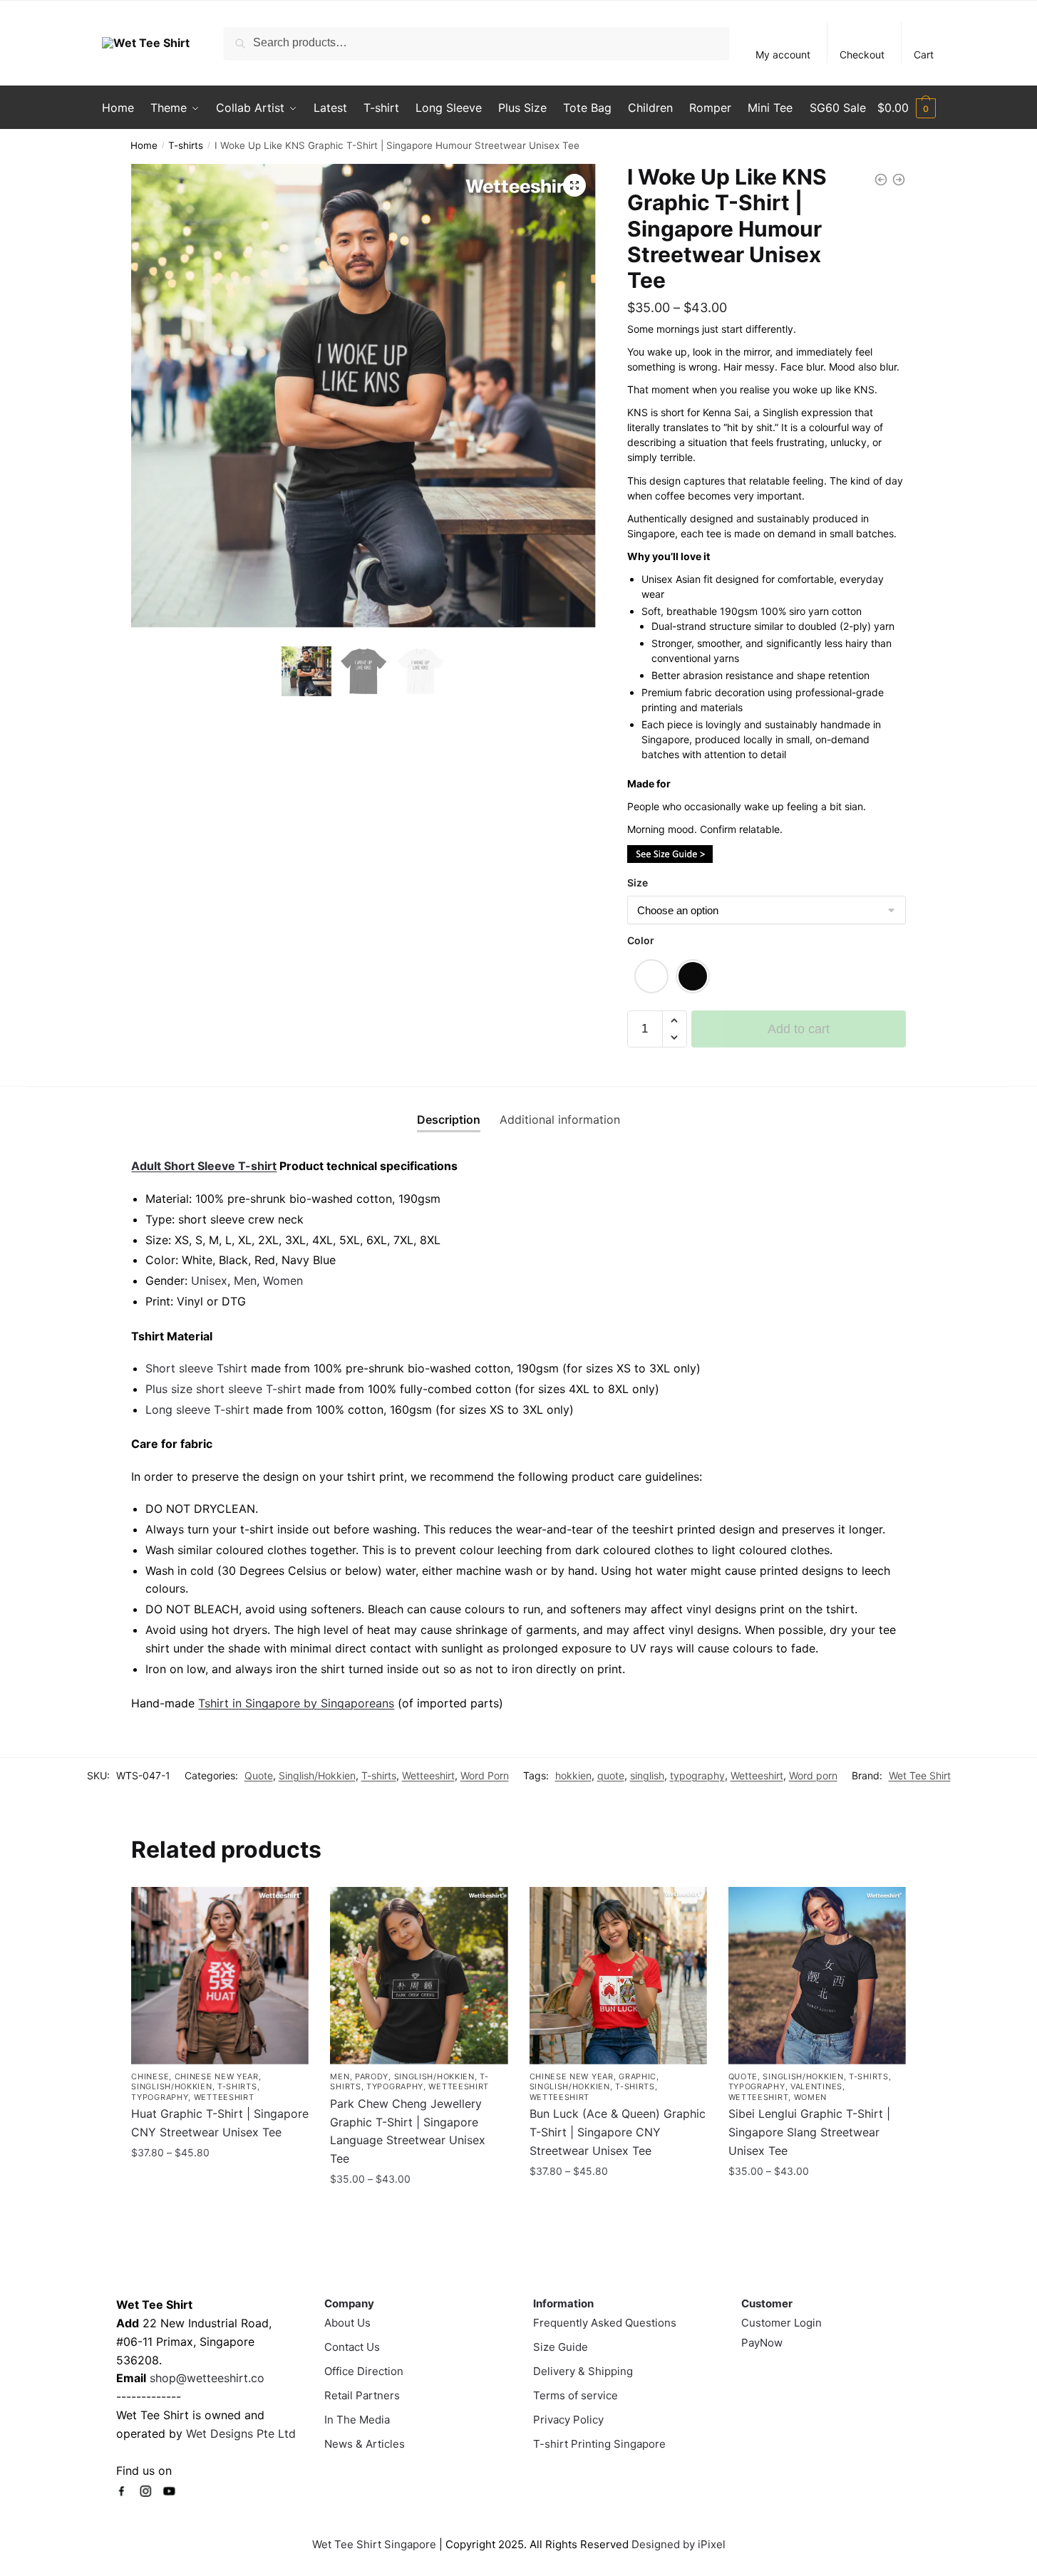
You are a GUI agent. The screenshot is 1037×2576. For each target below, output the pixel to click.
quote (611, 1775)
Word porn (813, 1775)
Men (245, 1281)
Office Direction (364, 2371)
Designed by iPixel (679, 2544)
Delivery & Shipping (583, 2371)
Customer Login (781, 2323)
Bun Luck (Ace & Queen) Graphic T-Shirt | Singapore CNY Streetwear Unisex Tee (618, 2132)
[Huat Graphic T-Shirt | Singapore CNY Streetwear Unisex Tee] (220, 1976)
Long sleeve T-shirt (197, 1409)
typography (697, 1775)
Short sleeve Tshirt (196, 1368)
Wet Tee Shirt (920, 1775)
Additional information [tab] (560, 1119)
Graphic (638, 2076)
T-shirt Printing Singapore (599, 2444)
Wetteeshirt (428, 1775)
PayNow (762, 2343)
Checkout (862, 55)
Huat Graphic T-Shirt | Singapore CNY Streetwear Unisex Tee (220, 2123)
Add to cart (799, 1029)
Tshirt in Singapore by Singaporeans (296, 1703)
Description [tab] (449, 1119)
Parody (372, 2076)
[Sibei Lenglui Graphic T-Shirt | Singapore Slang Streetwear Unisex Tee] (817, 1976)
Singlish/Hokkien (317, 1775)
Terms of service (576, 2395)
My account (783, 55)
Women (283, 1281)
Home (144, 145)
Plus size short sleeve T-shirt (225, 1389)
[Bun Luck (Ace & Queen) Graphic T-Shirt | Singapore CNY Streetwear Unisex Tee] (618, 1976)
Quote (259, 1775)
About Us (347, 2323)
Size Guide (561, 2347)
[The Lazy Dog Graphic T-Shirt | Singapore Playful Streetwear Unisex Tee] (899, 180)
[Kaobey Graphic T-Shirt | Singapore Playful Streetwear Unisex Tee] (881, 180)
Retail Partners (362, 2395)
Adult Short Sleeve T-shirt (204, 1166)
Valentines (816, 2086)
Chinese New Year (217, 2076)
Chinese (150, 2076)
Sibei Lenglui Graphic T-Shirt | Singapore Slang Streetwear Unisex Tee (809, 2132)
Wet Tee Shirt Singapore (374, 2544)
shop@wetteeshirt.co (207, 2378)
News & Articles (365, 2444)
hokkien (573, 1775)
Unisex (209, 1281)
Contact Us (352, 2347)
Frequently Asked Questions (605, 2323)
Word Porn (485, 1775)
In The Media (357, 2420)
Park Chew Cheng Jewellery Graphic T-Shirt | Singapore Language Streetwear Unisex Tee (408, 2131)
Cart (924, 55)
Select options (220, 2183)
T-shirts (186, 145)
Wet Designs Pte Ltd (241, 2433)
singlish (647, 1775)
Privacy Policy (568, 2420)
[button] (574, 185)
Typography (160, 2097)
